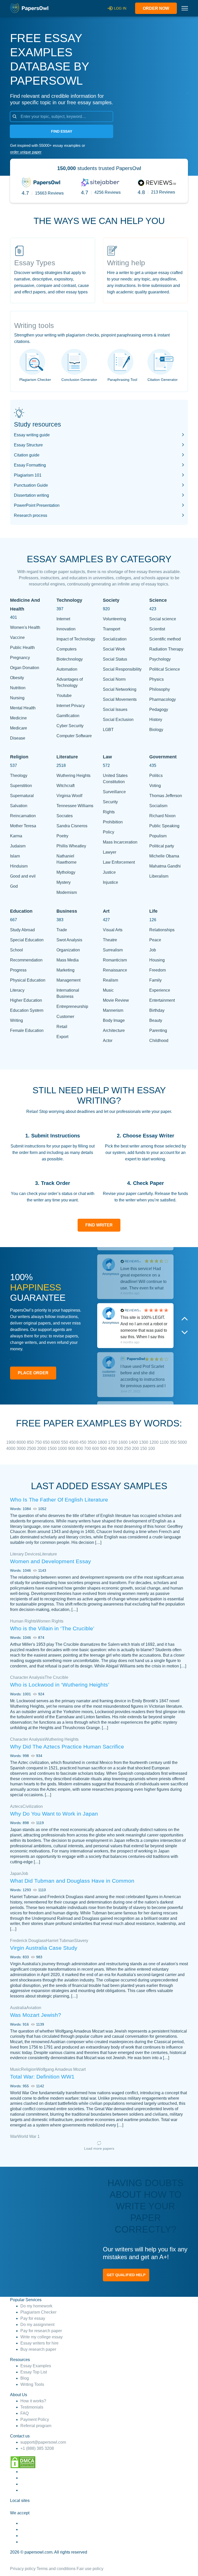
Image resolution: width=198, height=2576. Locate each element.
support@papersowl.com (43, 2442)
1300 (144, 1442)
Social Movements (120, 699)
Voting (155, 786)
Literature (48, 1554)
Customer (65, 1017)
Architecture (114, 1030)
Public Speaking (164, 826)
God (14, 886)
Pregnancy (20, 658)
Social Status (115, 659)
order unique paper (26, 152)
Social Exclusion (118, 720)
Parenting (158, 1030)
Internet (63, 619)
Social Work (114, 649)
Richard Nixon (162, 816)
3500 (93, 1442)
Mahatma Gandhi (165, 866)
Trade (62, 930)
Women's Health (25, 627)
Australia (18, 2008)
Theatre (110, 940)
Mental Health (23, 708)
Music (108, 990)
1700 (113, 1442)
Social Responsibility (122, 669)
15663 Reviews (49, 193)
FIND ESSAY (62, 131)
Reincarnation (23, 816)
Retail (62, 1027)
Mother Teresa (23, 826)
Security (110, 802)
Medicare (19, 728)
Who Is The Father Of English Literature (59, 1500)
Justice (109, 872)
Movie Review (116, 1000)
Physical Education (28, 980)
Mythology (66, 872)
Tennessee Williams (75, 806)
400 (112, 1449)
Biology (156, 730)
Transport (112, 629)
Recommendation (26, 960)
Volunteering (114, 619)
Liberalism (159, 876)
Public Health (22, 648)
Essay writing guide (32, 435)
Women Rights (50, 1621)
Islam (15, 856)
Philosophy (160, 689)
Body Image (114, 1020)
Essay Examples (36, 2366)
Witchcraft (65, 786)
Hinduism (19, 866)
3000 (22, 1449)
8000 (22, 1442)
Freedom (158, 970)
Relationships (162, 930)
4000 (11, 1449)
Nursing (17, 698)
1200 (154, 1442)
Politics (156, 776)
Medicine (18, 718)
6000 (56, 1442)
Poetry (62, 836)
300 (120, 1449)
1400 (134, 1442)
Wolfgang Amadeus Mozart (61, 2069)
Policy (109, 832)
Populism (158, 836)
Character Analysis (27, 1677)
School (16, 950)
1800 (103, 1442)
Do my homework (36, 2306)
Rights (109, 812)
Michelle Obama (164, 856)
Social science (163, 619)
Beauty (156, 1020)
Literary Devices (25, 1554)
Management (68, 980)
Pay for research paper (41, 2331)
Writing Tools (32, 2384)
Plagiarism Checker (35, 380)
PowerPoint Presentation (37, 505)
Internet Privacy (71, 706)
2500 (32, 1449)
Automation (67, 669)
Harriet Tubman (60, 1941)
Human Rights (23, 1621)
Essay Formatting (30, 465)
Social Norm (114, 679)
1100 (165, 1442)
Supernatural (22, 796)
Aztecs (16, 1806)
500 (104, 1449)
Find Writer (99, 1225)
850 (31, 1442)
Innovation (66, 629)
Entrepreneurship (72, 1006)
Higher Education (26, 1000)
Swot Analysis (69, 940)
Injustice (110, 882)
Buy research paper (38, 2349)
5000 (182, 1442)
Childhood (159, 1041)
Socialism (158, 806)
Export (62, 1037)
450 (83, 1442)
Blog (25, 2378)
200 (136, 1449)
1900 (11, 1442)
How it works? (33, 2401)
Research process (31, 515)
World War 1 (28, 2136)
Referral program (36, 2426)
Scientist (157, 629)
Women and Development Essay (51, 1561)
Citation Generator (163, 380)
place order (33, 1373)
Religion (29, 2069)
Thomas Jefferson (166, 796)
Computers (67, 649)
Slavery (81, 1941)
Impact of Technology (76, 639)
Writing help (126, 263)
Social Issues (115, 709)
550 (65, 1442)
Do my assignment (37, 2325)
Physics (156, 679)
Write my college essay (42, 2337)
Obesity (17, 678)
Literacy (17, 990)
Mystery (64, 882)
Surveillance (114, 792)
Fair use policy (90, 2569)
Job (153, 950)
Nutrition (18, 688)
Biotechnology (70, 659)
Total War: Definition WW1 (42, 2077)
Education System (27, 1010)
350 (174, 1442)
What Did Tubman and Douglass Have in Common (72, 1881)
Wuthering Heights (73, 776)
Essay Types (35, 263)
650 (47, 1442)
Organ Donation (25, 668)
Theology (19, 776)
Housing (157, 960)
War (14, 2136)
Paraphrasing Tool (122, 380)
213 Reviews (163, 192)
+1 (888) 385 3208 (37, 2448)
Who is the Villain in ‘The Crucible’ (52, 1628)
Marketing (65, 970)
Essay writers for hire (39, 2343)
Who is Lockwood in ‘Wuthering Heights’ (60, 1685)
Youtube (64, 696)
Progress (18, 970)
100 (151, 1449)
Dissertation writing (31, 495)
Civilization (33, 1806)
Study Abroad (22, 930)
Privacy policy (23, 2569)
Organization (68, 950)
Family (155, 980)
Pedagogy (159, 709)
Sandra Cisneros (72, 826)
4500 (74, 1442)
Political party (162, 846)
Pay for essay (33, 2318)
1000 (63, 1449)
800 (80, 1449)
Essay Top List (34, 2372)
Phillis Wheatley (71, 846)
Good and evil (23, 876)
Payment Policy (35, 2419)
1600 (123, 1442)
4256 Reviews (108, 192)
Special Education (27, 940)
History (156, 720)
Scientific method (165, 639)
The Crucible (56, 1677)
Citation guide (27, 455)
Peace (155, 940)
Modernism (67, 892)
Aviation (34, 2008)
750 (39, 1442)
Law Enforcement (119, 862)
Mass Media (68, 960)
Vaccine (17, 637)
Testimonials (32, 2407)
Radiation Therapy (166, 649)
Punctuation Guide (31, 485)
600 (96, 1449)
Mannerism (113, 1010)
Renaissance (115, 970)
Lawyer (110, 852)
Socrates (65, 816)
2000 (42, 1449)
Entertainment (162, 1000)
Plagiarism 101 (28, 475)
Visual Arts (113, 930)
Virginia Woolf (69, 796)
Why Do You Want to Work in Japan (54, 1814)
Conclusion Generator (79, 380)
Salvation (19, 806)
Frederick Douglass (28, 1941)
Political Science (165, 669)
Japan (16, 1873)
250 (128, 1449)
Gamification (68, 716)
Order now (156, 8)
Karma (16, 836)
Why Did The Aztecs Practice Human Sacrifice (67, 1747)
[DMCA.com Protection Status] (23, 2462)
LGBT (108, 730)
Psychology (160, 659)
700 (88, 1449)
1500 (53, 1449)
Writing (16, 1020)
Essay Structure (28, 445)
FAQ (24, 2413)
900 (72, 1449)
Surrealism (113, 950)
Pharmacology (163, 699)
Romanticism (115, 960)
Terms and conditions (56, 2569)
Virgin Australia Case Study (44, 1948)
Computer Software (74, 736)
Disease (18, 738)
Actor (108, 1041)
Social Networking (120, 689)
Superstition (21, 786)
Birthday (157, 1010)
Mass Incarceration (120, 842)
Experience (160, 990)
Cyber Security (70, 726)
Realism (110, 980)
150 (144, 1449)
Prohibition (113, 822)
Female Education (27, 1030)
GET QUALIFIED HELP (126, 2275)
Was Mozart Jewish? (36, 2015)
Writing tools (34, 326)
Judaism (18, 846)
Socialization (115, 639)
